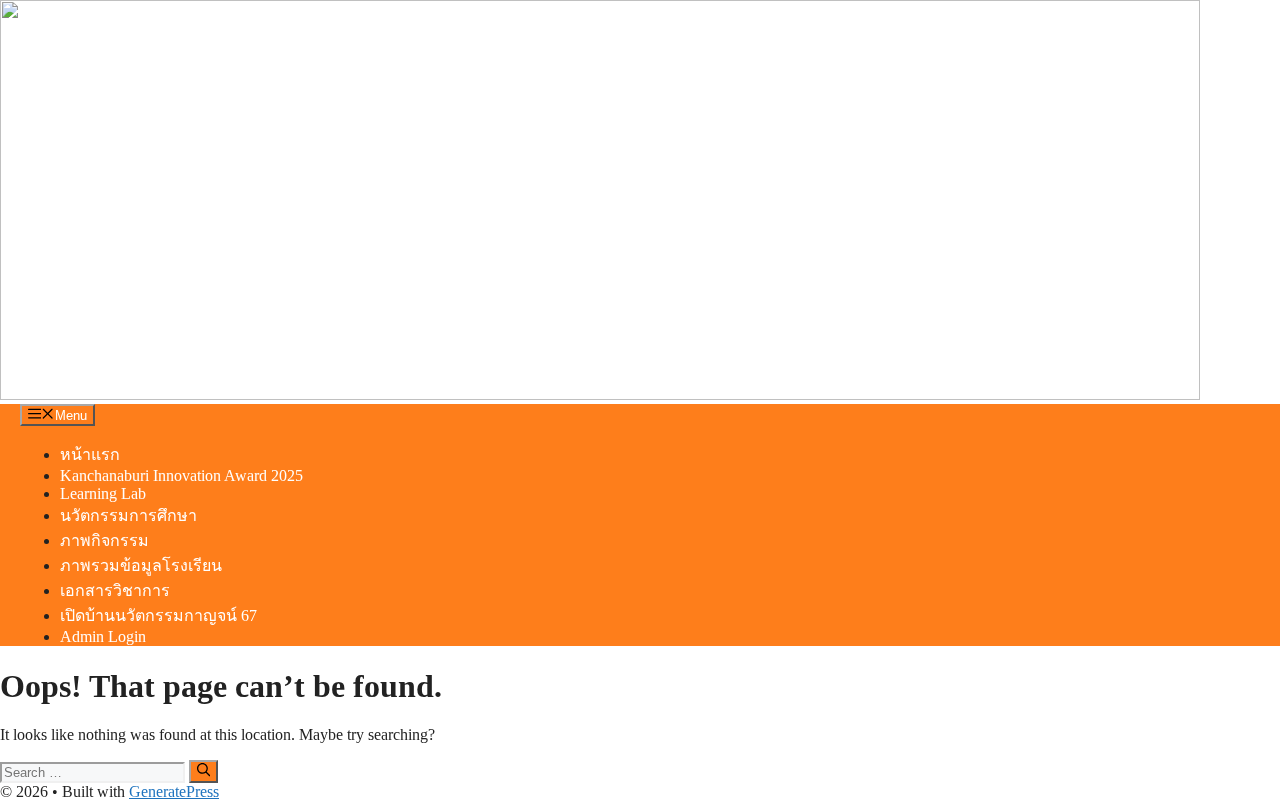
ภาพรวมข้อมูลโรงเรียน (141, 565)
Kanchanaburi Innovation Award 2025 (181, 475)
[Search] (203, 771)
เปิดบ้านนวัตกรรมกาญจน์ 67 (158, 615)
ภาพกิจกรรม (104, 540)
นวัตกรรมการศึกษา (128, 515)
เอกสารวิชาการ (115, 590)
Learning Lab (103, 493)
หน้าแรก (90, 454)
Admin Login (103, 636)
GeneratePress (174, 791)
